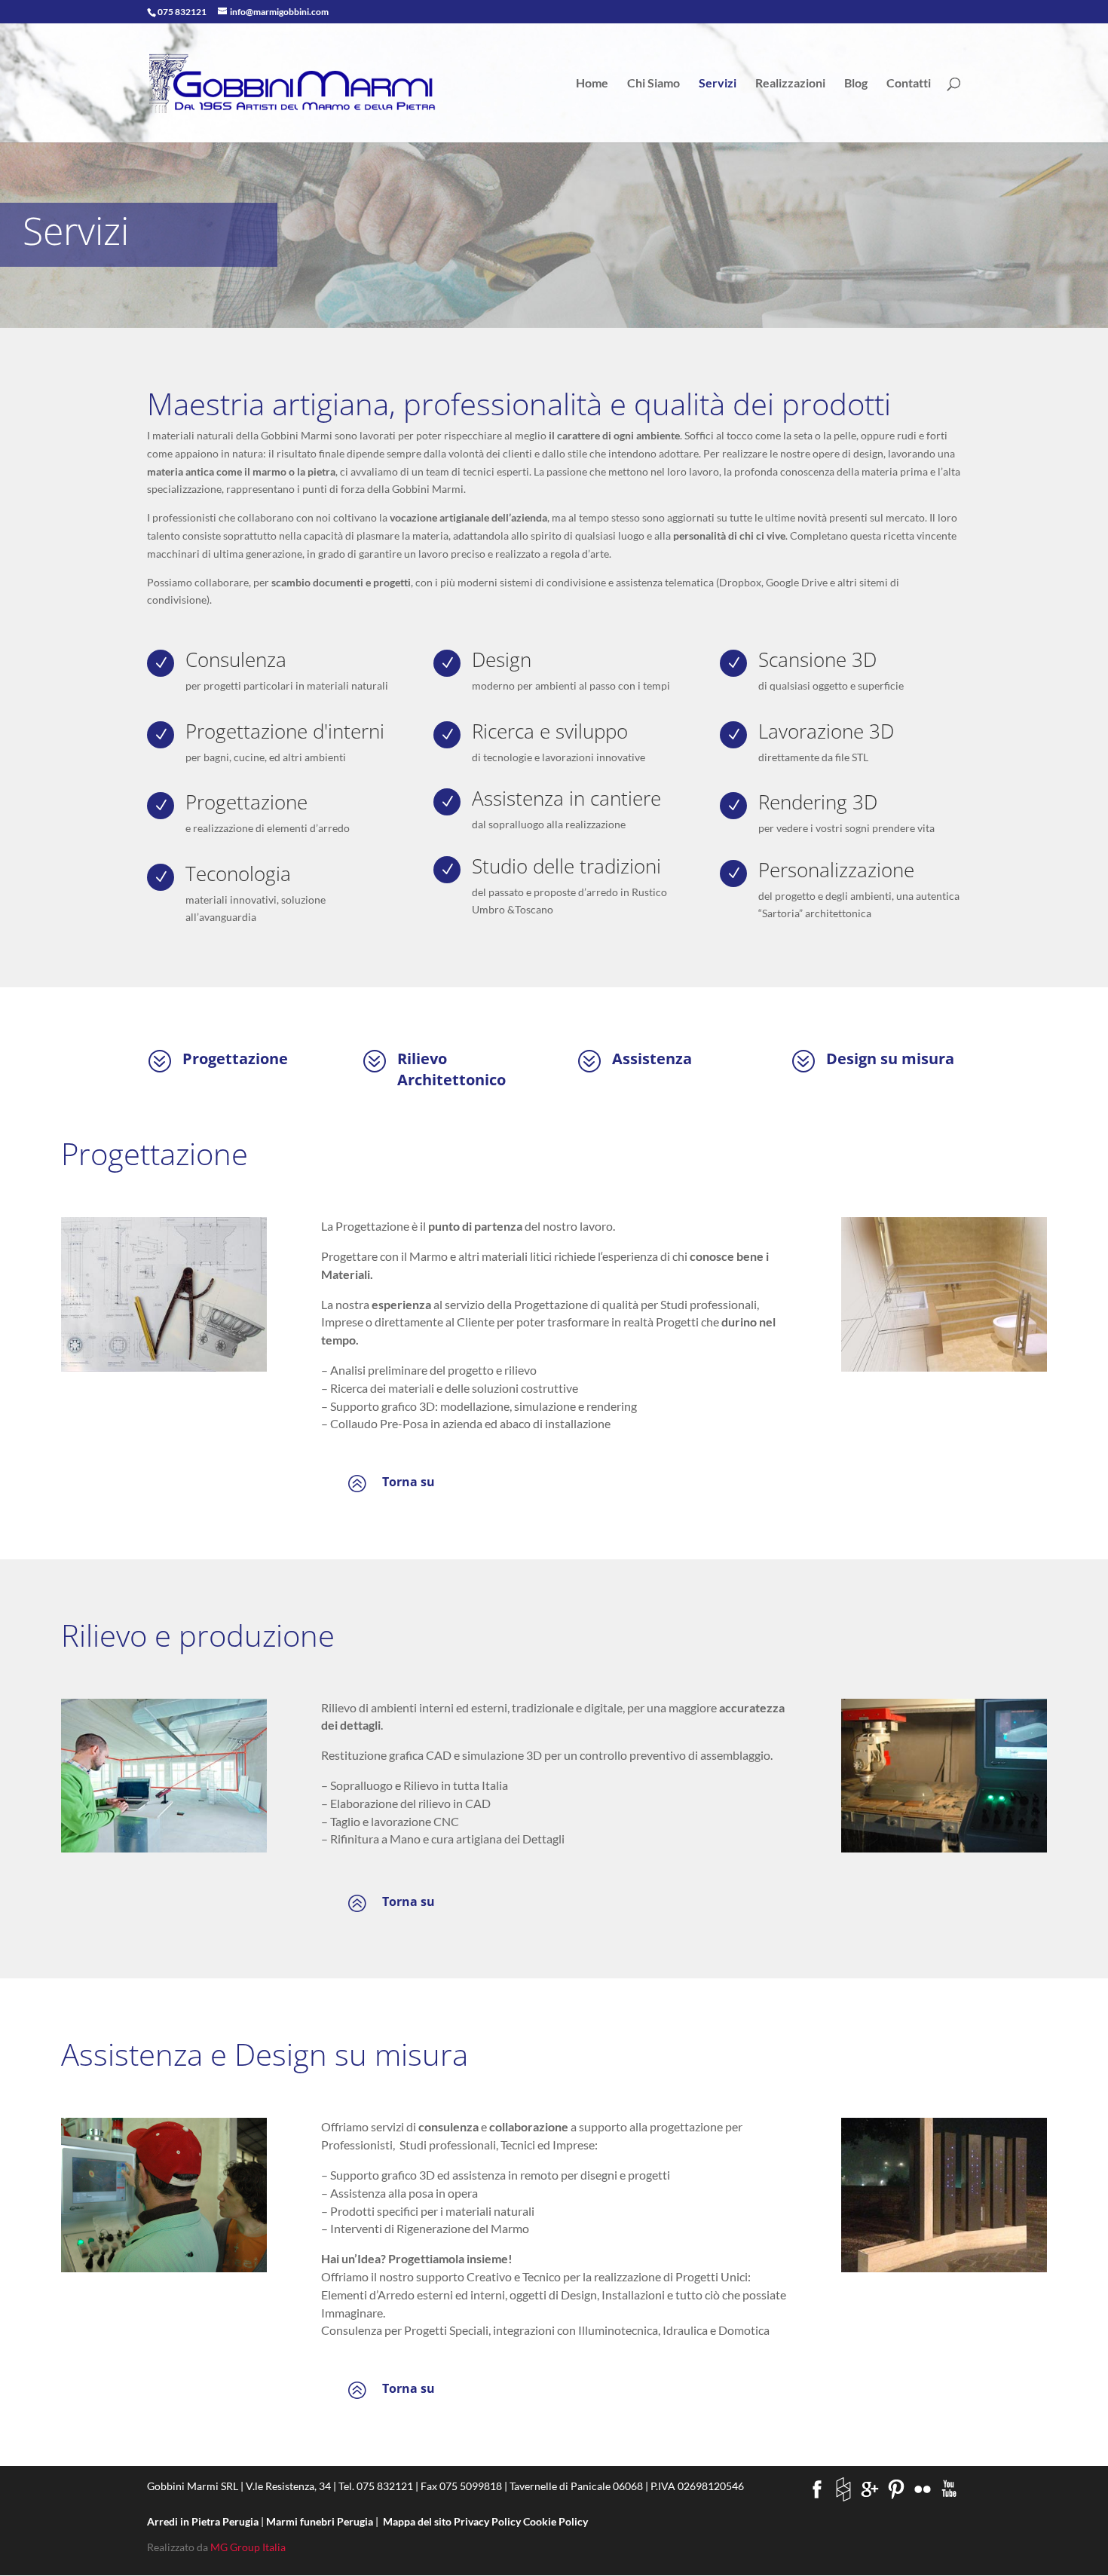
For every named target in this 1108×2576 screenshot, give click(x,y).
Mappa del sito (417, 2521)
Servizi (718, 84)
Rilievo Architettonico (451, 1069)
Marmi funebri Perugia (321, 2521)
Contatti (909, 84)
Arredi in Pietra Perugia (204, 2521)
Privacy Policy (487, 2521)
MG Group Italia (248, 2547)
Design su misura (890, 1059)
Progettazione (235, 1059)
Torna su (409, 1482)
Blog (856, 84)
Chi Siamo (653, 84)
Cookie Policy (556, 2521)
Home (592, 84)
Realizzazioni (790, 84)
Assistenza (652, 1059)
